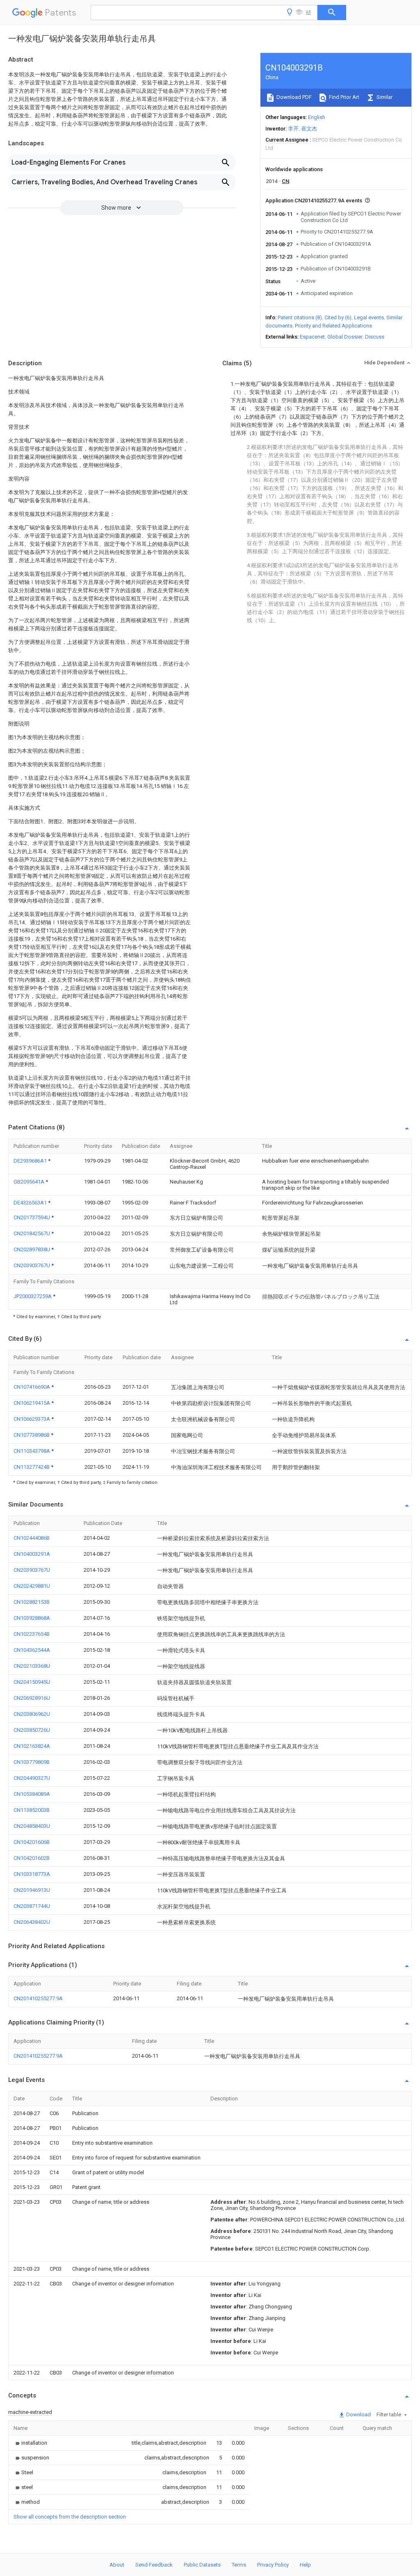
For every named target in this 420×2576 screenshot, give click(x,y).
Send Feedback (154, 2565)
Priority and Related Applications (333, 326)
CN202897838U (32, 1249)
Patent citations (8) (300, 317)
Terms (239, 2565)
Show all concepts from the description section (70, 2517)
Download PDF (293, 97)
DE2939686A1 (31, 1161)
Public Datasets (202, 2565)
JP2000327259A (33, 1296)
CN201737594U (32, 1217)
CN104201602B (32, 1858)
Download (358, 2415)
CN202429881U (32, 1586)
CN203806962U (32, 1714)
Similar (384, 97)
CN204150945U (32, 1682)
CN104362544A (32, 1650)
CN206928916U (32, 1698)
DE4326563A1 (31, 1203)
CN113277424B (32, 1467)
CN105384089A (32, 1794)
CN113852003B (32, 1810)
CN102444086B (32, 1538)
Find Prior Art (344, 97)
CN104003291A (32, 1554)
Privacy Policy (273, 2565)
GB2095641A (30, 1182)
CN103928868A (32, 1618)
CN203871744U (32, 1906)
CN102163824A (32, 1746)
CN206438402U (32, 1922)
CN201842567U (32, 1233)
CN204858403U (32, 1826)
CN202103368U (32, 1666)
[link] (30, 2443)
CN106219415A (32, 1403)
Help (305, 2565)
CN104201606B (32, 1842)
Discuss (375, 337)
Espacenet (312, 337)
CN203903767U (32, 1265)
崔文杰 (309, 129)
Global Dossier (345, 337)
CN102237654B (32, 1634)
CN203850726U (32, 1730)
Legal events (369, 317)
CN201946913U (32, 1890)
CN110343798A (32, 1451)
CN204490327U (32, 1778)
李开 (293, 129)
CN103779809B (32, 1762)
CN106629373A (32, 1419)
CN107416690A (32, 1387)
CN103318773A (32, 1874)
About (117, 2565)
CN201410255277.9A (38, 1998)
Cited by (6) (338, 317)
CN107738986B (32, 1435)
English (317, 117)
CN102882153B (32, 1602)
